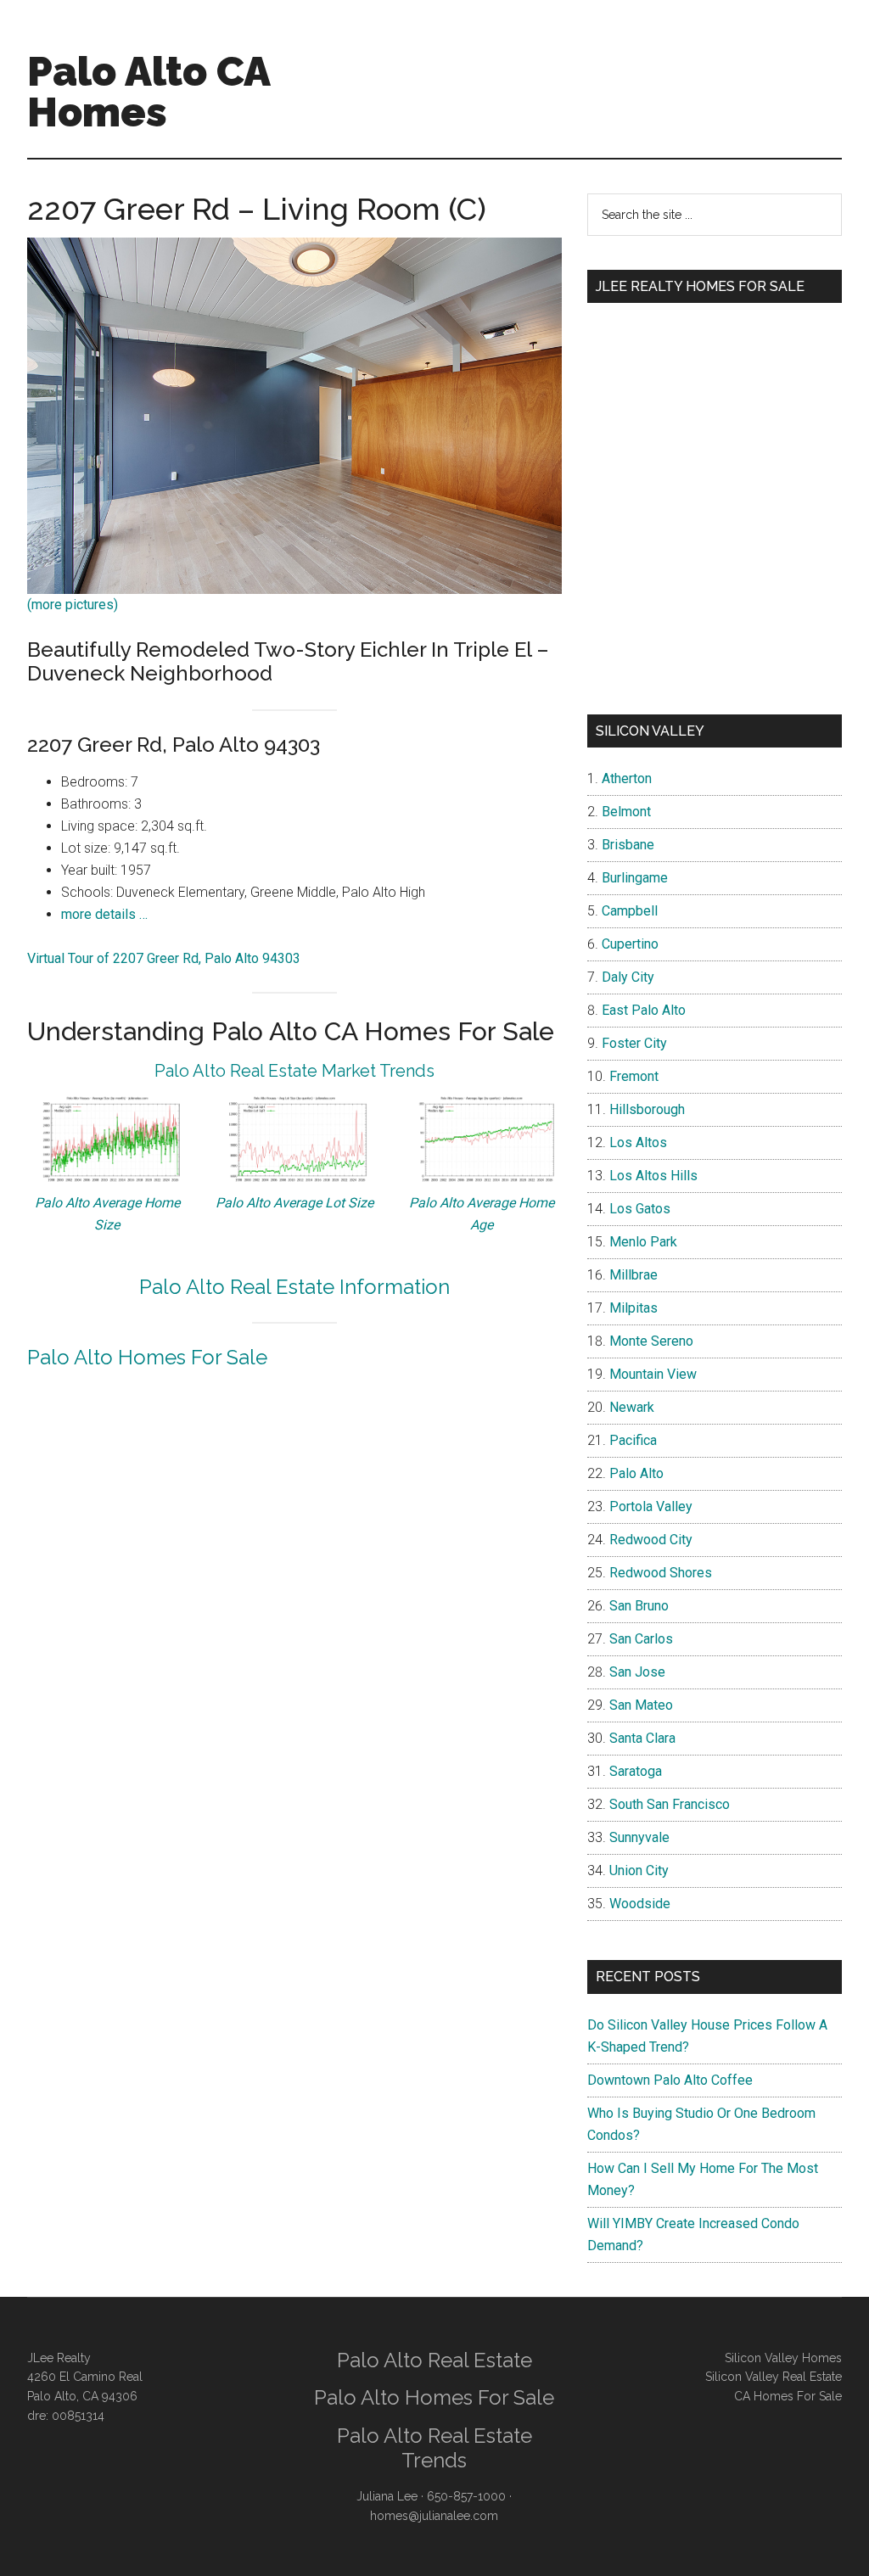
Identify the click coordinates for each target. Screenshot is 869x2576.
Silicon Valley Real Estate (774, 2377)
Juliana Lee (387, 2496)
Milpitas (634, 1308)
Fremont (634, 1076)
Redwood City (651, 1540)
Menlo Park (643, 1242)
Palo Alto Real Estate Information (294, 1287)
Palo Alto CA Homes (149, 92)
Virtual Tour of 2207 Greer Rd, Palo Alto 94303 (164, 958)
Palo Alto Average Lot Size (294, 1203)
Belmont (626, 812)
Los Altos (638, 1142)
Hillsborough (647, 1109)
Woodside (640, 1904)
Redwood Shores (661, 1573)
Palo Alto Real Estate (434, 2360)
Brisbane (628, 845)
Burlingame (635, 878)
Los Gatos (640, 1209)
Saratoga (636, 1771)
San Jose (637, 1672)
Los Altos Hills (653, 1176)
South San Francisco (670, 1804)
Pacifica (633, 1440)
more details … (104, 914)
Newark (632, 1407)
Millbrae (634, 1275)
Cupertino (630, 944)
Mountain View (653, 1374)
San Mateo (641, 1705)
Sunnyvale (639, 1837)
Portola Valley (651, 1506)
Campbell (630, 911)
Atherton (627, 778)
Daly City (628, 977)
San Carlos (641, 1639)
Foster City (634, 1043)
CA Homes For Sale (788, 2396)
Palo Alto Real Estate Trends (434, 2448)
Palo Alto (636, 1473)
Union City (639, 1870)
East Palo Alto (644, 1010)
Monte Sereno (651, 1341)
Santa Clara (642, 1738)
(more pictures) (73, 605)
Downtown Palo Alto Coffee (670, 2080)
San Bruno (639, 1606)
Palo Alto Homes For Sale (147, 1357)
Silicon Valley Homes (783, 2358)
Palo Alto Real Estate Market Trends (294, 1071)
